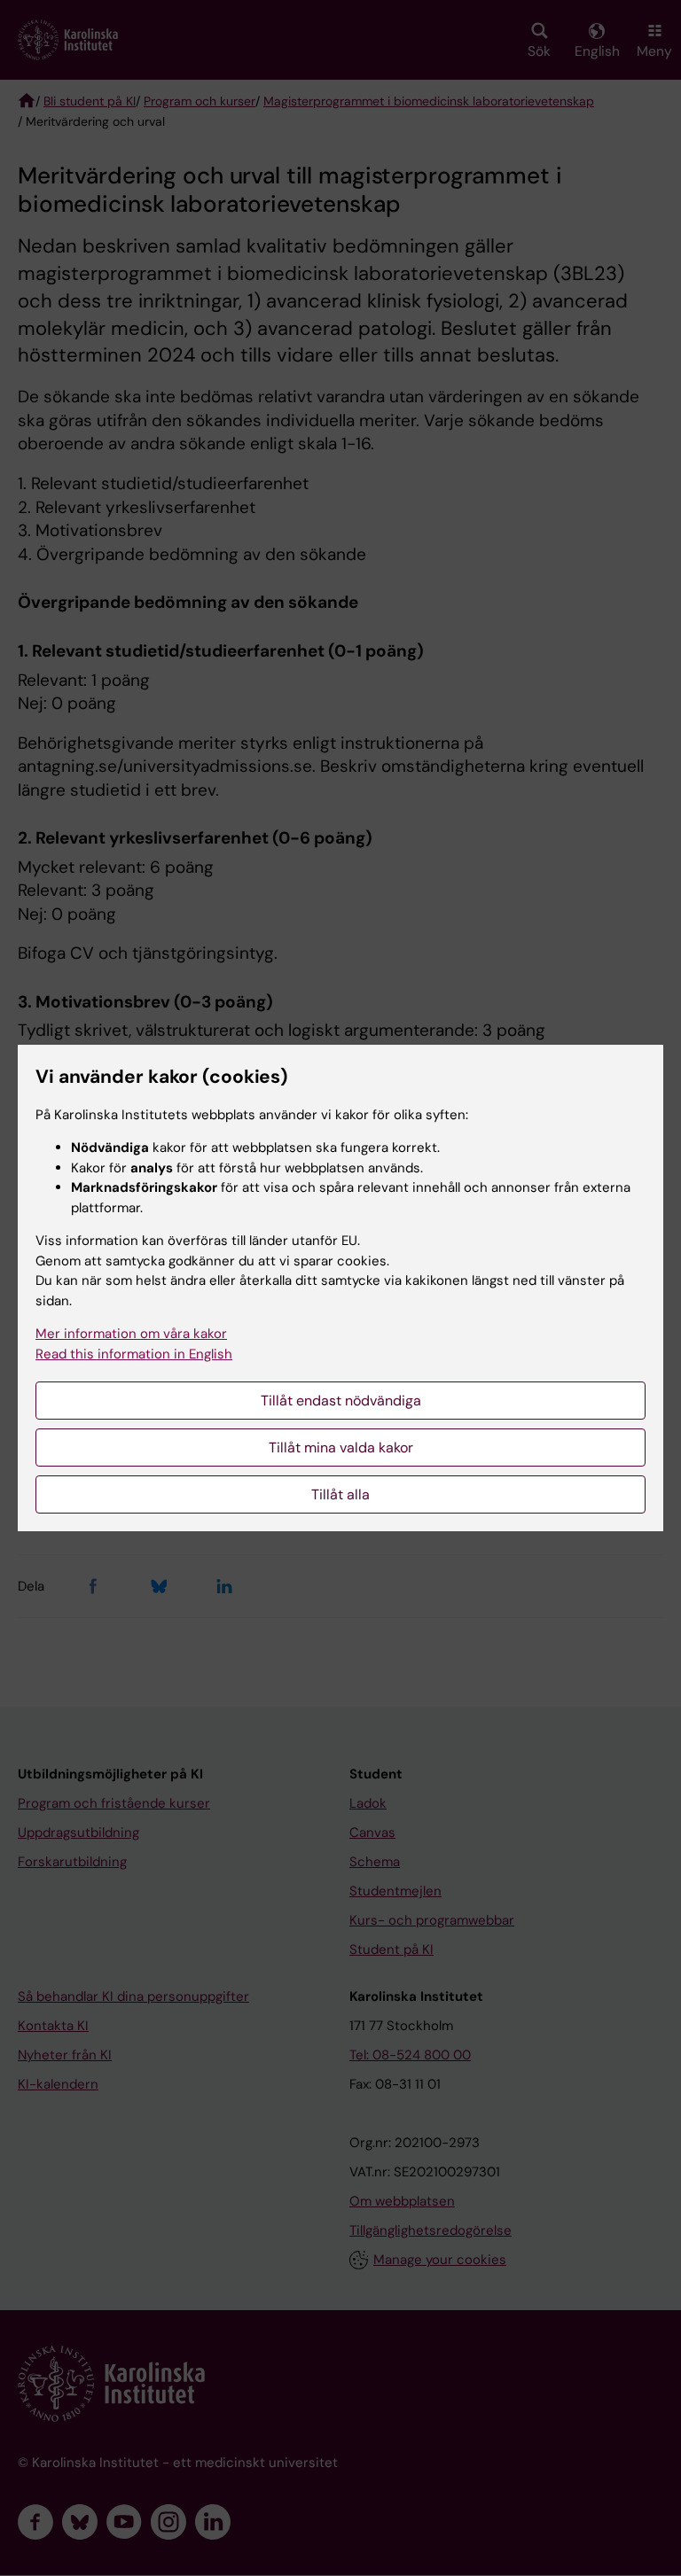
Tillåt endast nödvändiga (341, 1401)
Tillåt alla (340, 1494)
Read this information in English (134, 1354)
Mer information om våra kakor (131, 1334)
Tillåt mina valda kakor (341, 1448)
